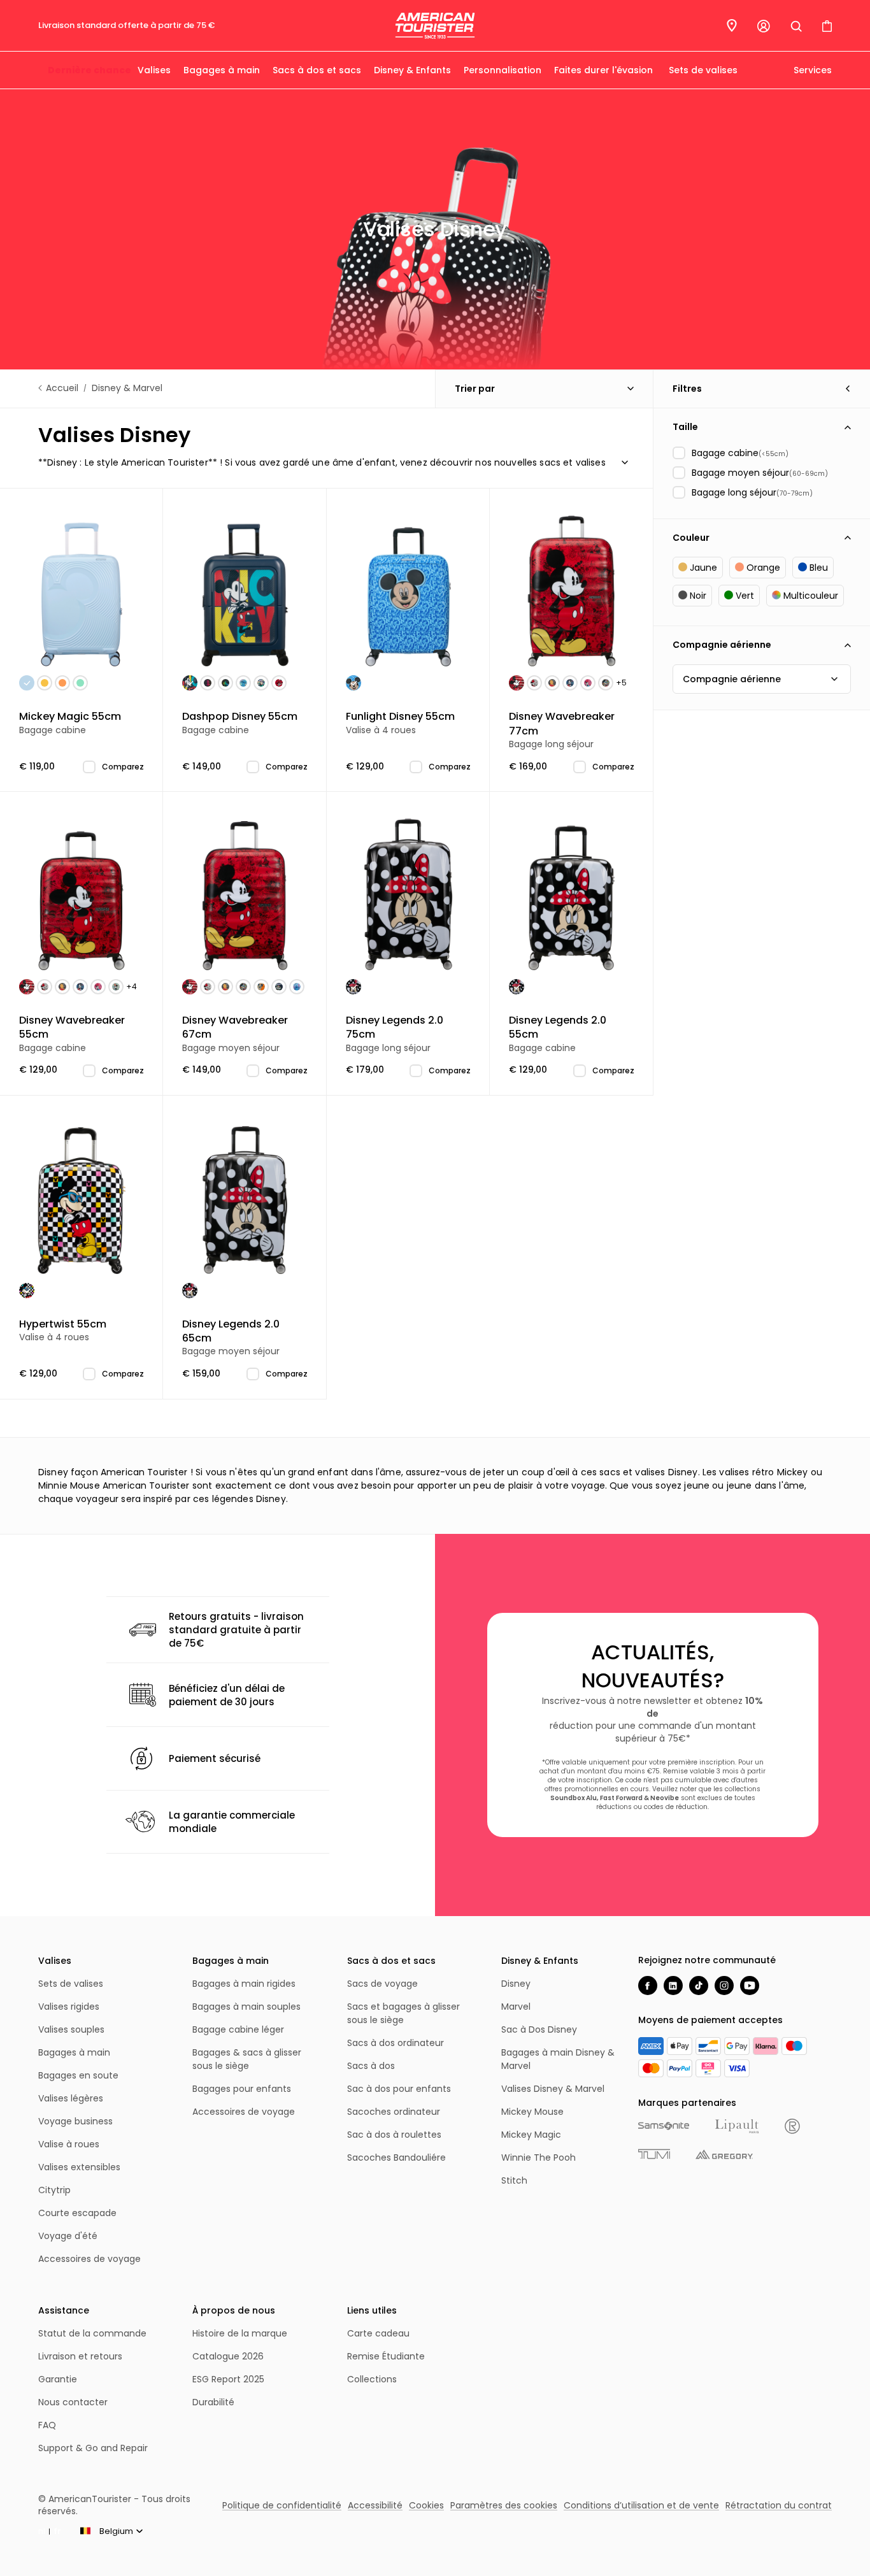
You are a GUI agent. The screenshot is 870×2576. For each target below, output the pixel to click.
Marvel (516, 2007)
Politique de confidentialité (282, 2505)
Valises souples (71, 2029)
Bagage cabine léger (238, 2029)
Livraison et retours (80, 2356)
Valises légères (71, 2098)
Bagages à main (222, 70)
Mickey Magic (531, 2135)
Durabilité (213, 2402)
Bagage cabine (70, 723)
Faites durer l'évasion (603, 70)
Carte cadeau (378, 2333)
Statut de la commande (92, 2333)
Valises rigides (69, 2007)
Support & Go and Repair (93, 2448)
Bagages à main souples (246, 2007)
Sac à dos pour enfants (399, 2089)
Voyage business (75, 2121)
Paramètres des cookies (504, 2505)
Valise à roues (69, 2144)
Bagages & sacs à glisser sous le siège (247, 2059)
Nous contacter (73, 2402)
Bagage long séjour (562, 730)
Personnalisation (503, 70)
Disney (516, 1984)
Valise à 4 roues (400, 723)
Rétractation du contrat (779, 2505)
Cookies (426, 2505)
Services (811, 70)
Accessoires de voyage (89, 2259)
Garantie (58, 2379)
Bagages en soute (78, 2075)
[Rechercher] (796, 26)
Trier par (475, 389)
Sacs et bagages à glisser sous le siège (403, 2013)
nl (42, 2531)
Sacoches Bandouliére (396, 2157)
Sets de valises (703, 70)
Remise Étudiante (386, 2356)
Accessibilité (375, 2505)
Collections (372, 2379)
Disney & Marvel (127, 388)
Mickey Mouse (532, 2112)
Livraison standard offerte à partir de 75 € (126, 25)
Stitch (514, 2180)
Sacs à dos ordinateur (396, 2043)
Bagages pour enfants (242, 2089)
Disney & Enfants (412, 70)
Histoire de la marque (240, 2333)
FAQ (47, 2425)
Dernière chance (89, 70)
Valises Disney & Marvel (553, 2089)
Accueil (62, 388)
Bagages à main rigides (244, 1984)
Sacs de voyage (382, 1984)
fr (57, 2531)
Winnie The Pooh (538, 2157)
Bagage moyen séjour (235, 1034)
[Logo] (435, 26)
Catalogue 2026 (228, 2356)
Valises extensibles (79, 2167)
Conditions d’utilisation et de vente (641, 2505)
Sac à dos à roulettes (394, 2135)
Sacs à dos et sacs (317, 70)
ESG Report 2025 (228, 2379)
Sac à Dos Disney (539, 2029)
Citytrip (54, 2190)
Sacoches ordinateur (394, 2112)
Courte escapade (77, 2213)
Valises (154, 70)
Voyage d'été (68, 2236)
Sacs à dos (371, 2066)
